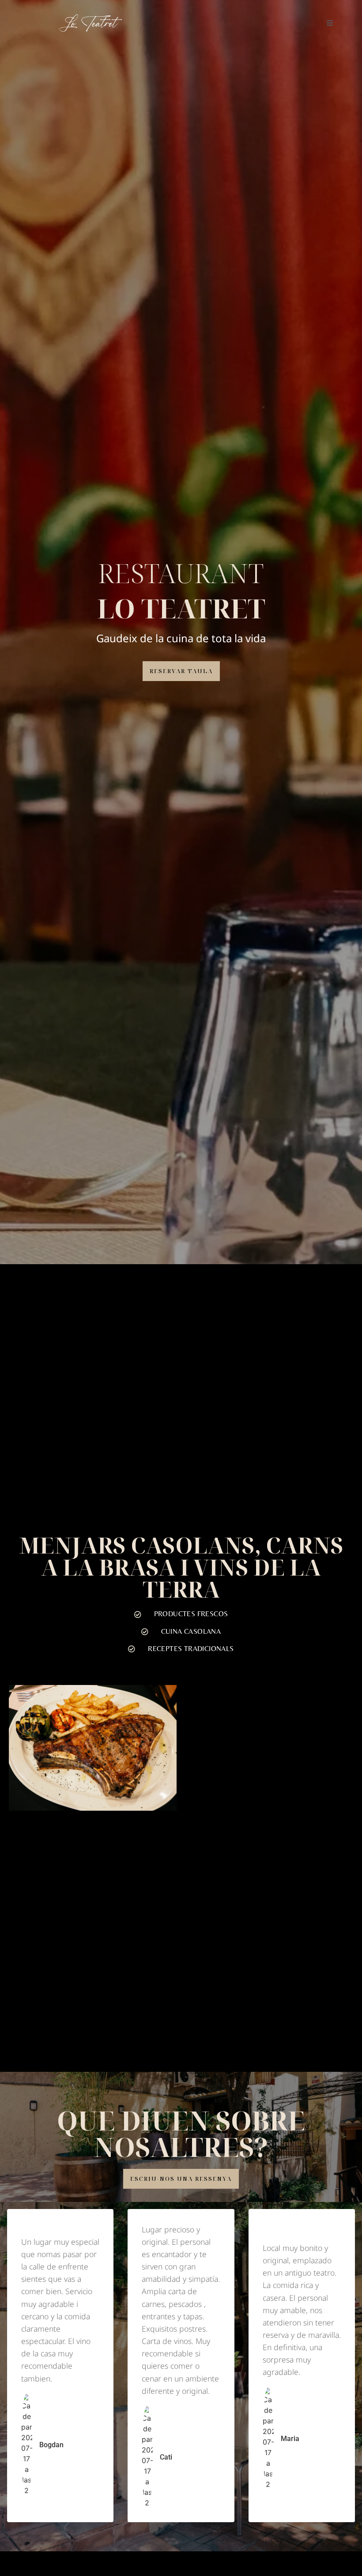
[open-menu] (330, 23)
